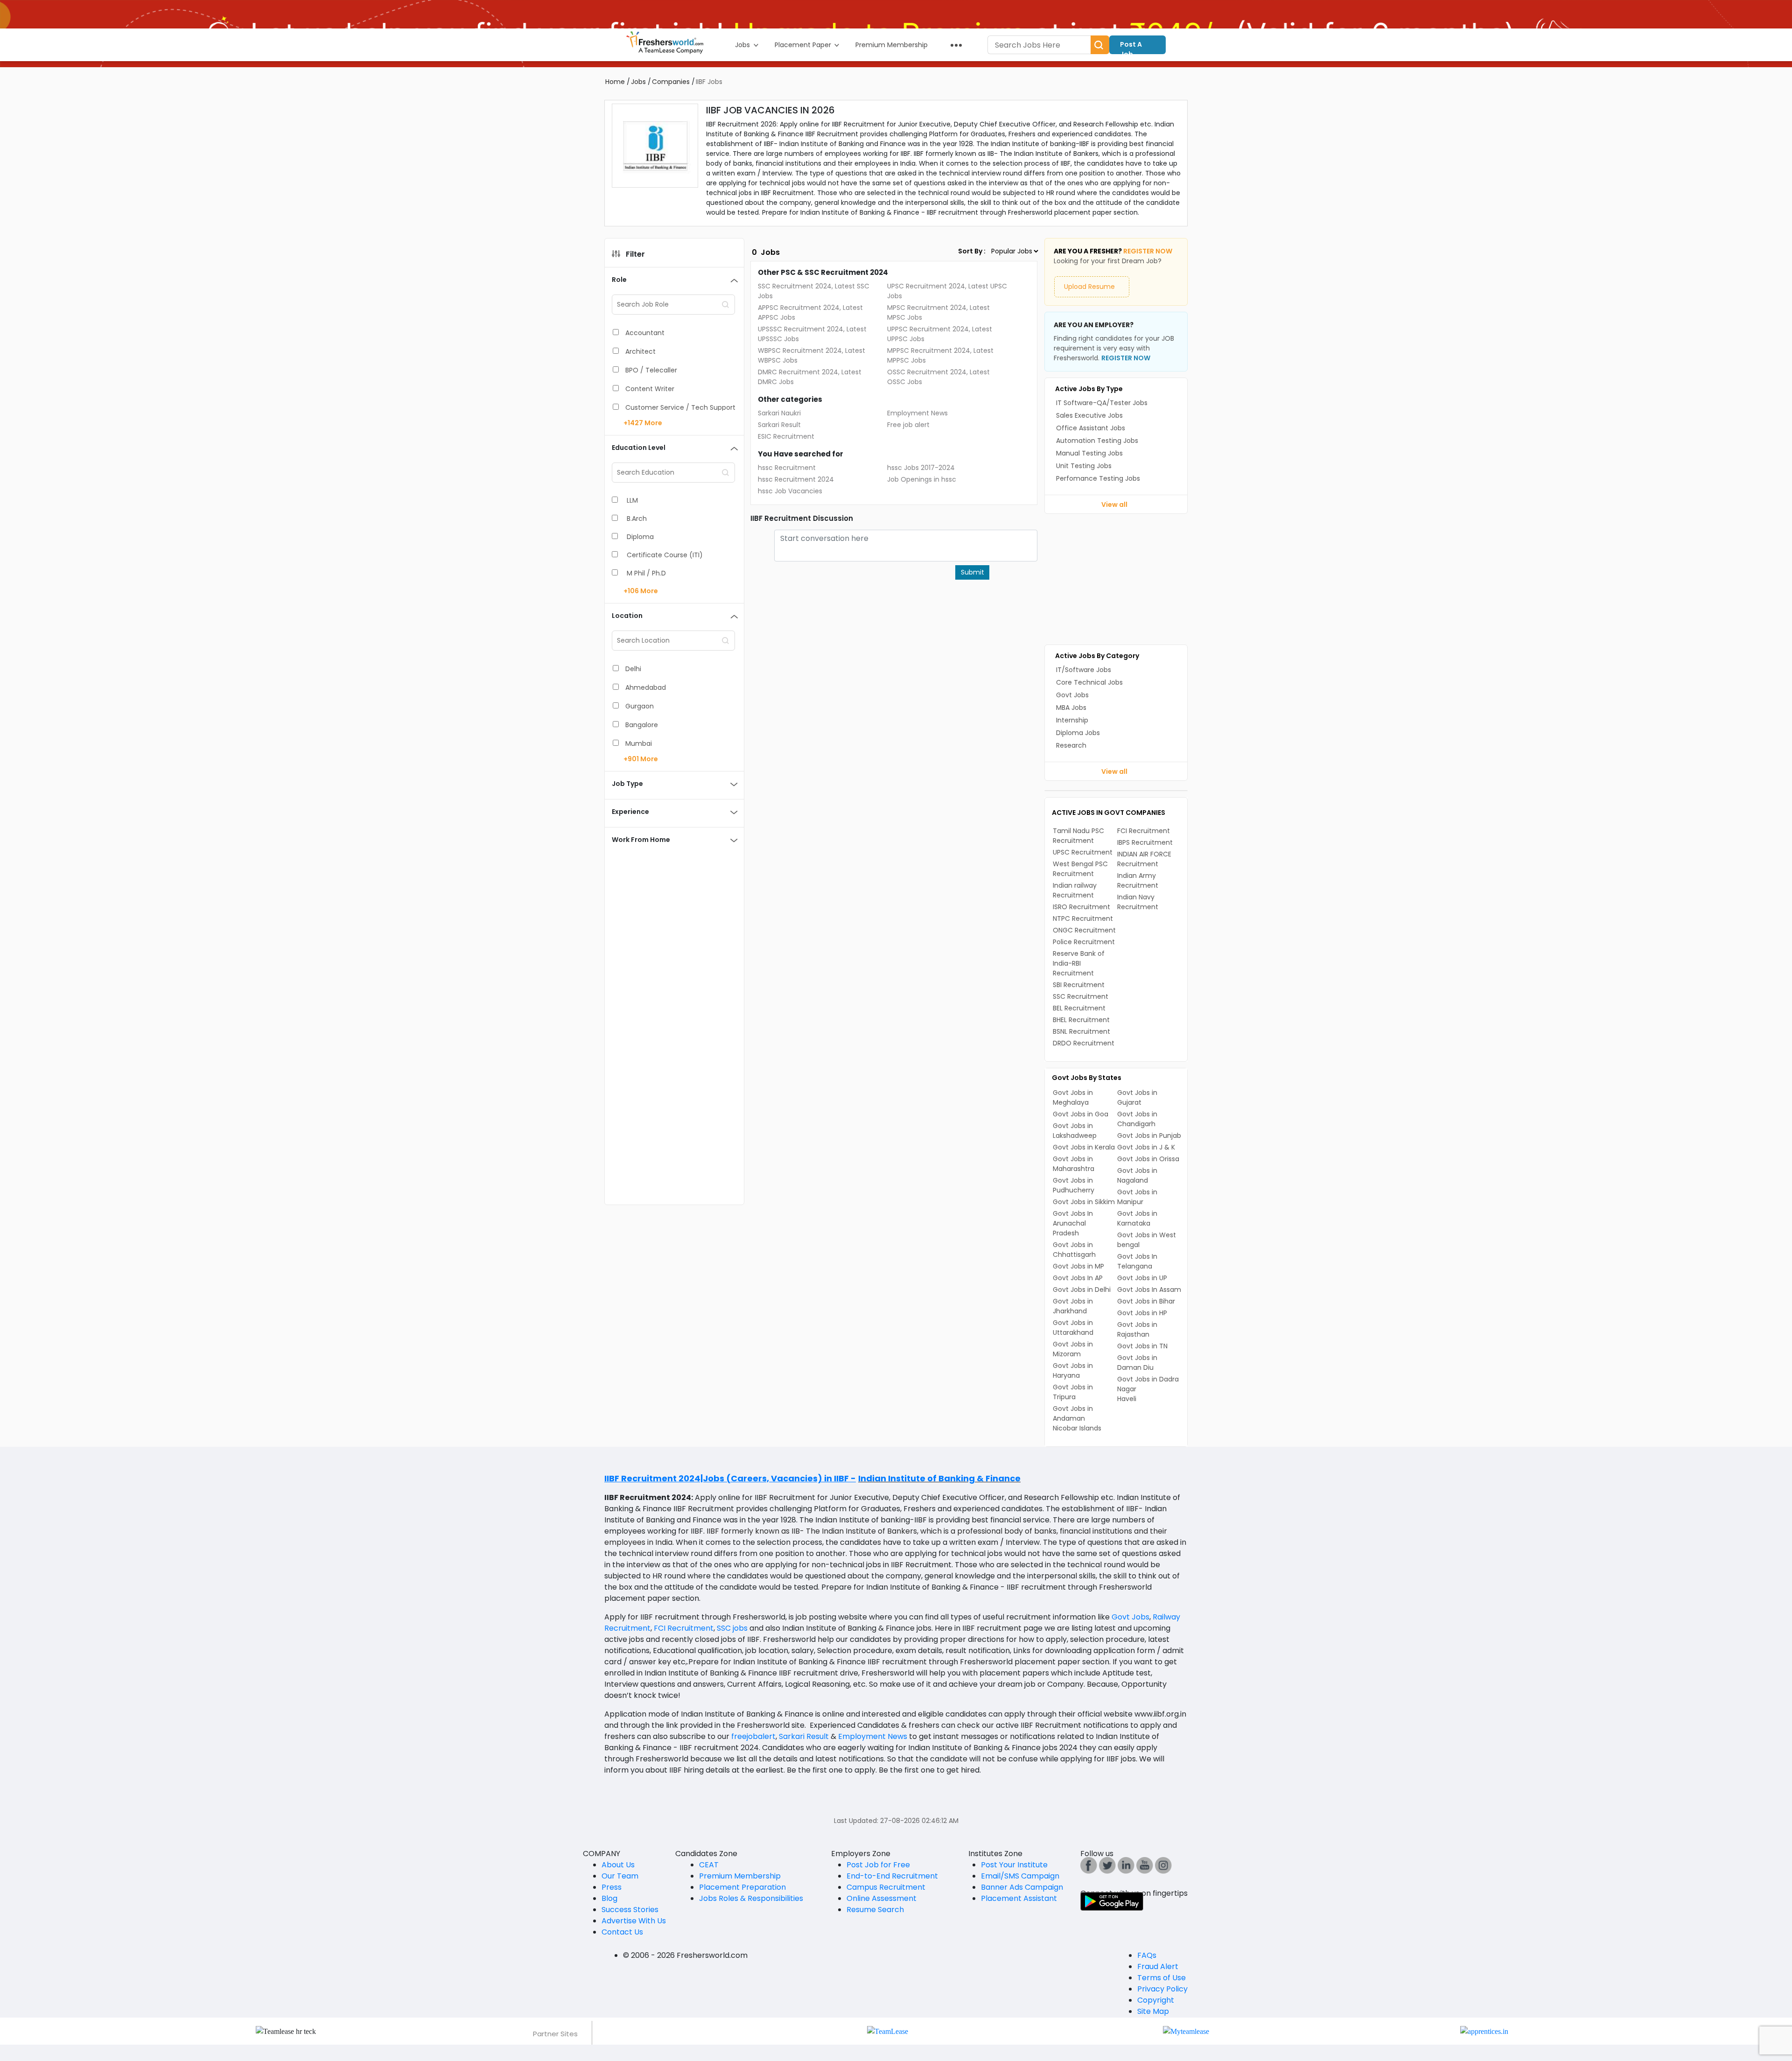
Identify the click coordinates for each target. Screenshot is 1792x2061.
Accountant (645, 333)
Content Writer (650, 389)
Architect (640, 351)
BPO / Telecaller (651, 370)
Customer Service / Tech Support (680, 407)
